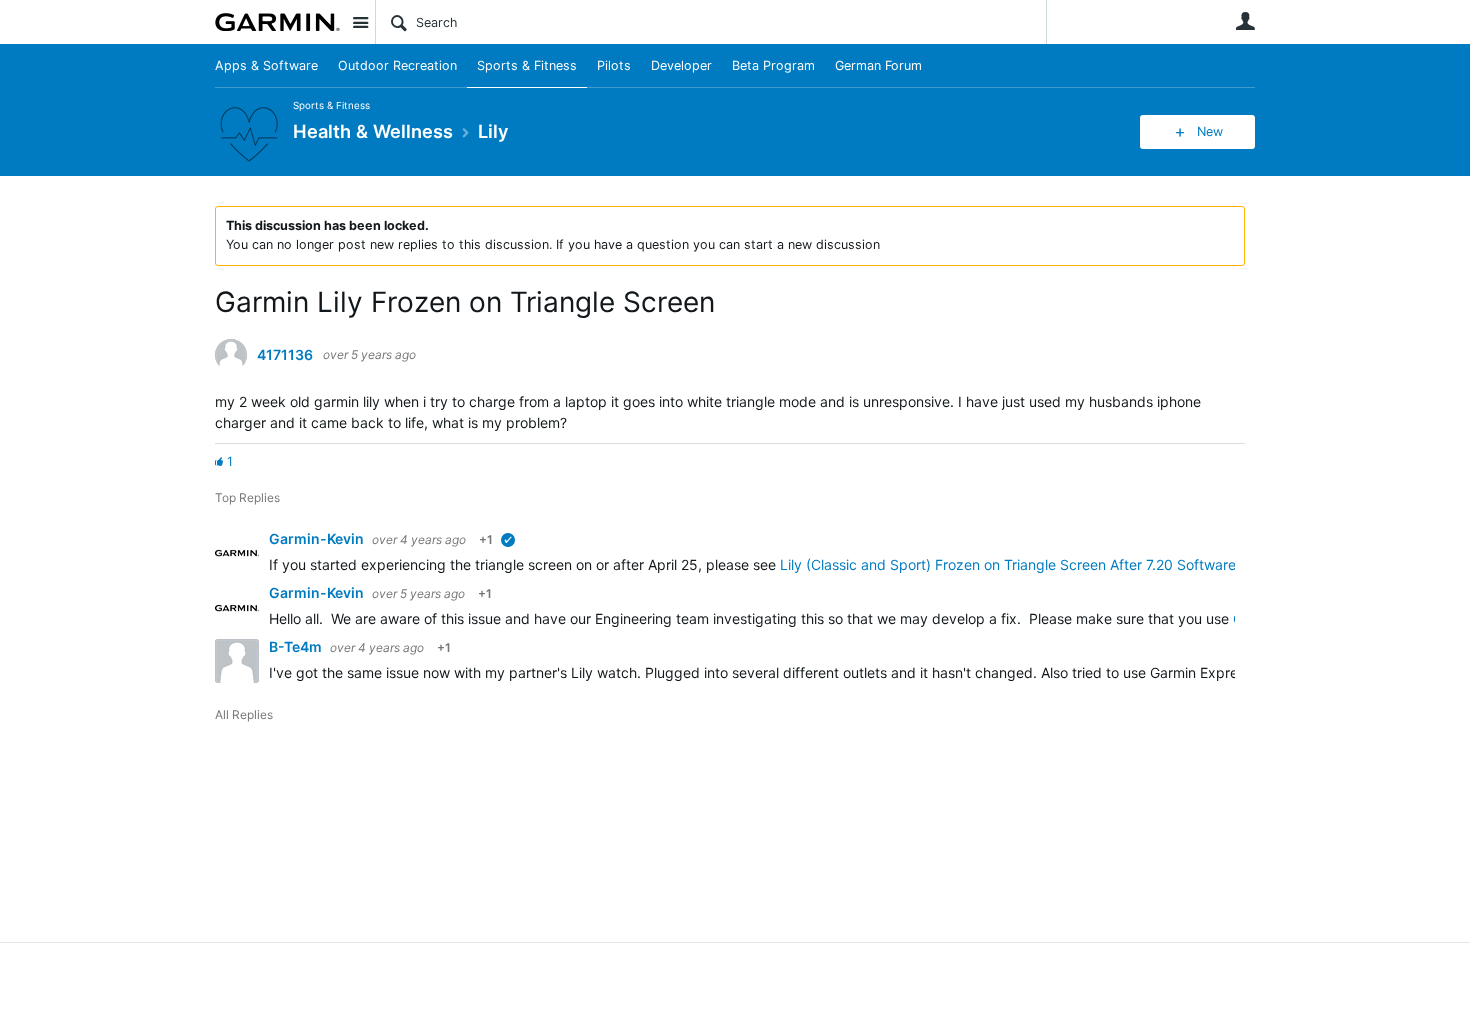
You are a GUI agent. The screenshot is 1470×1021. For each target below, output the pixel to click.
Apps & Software (266, 65)
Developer (681, 65)
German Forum (878, 65)
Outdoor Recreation (397, 65)
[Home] (277, 22)
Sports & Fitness (527, 65)
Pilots (614, 65)
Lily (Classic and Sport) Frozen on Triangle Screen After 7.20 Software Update (1034, 564)
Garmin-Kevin (318, 538)
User (1245, 21)
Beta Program (773, 65)
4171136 (285, 355)
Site (360, 22)
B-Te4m (297, 646)
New (1210, 131)
